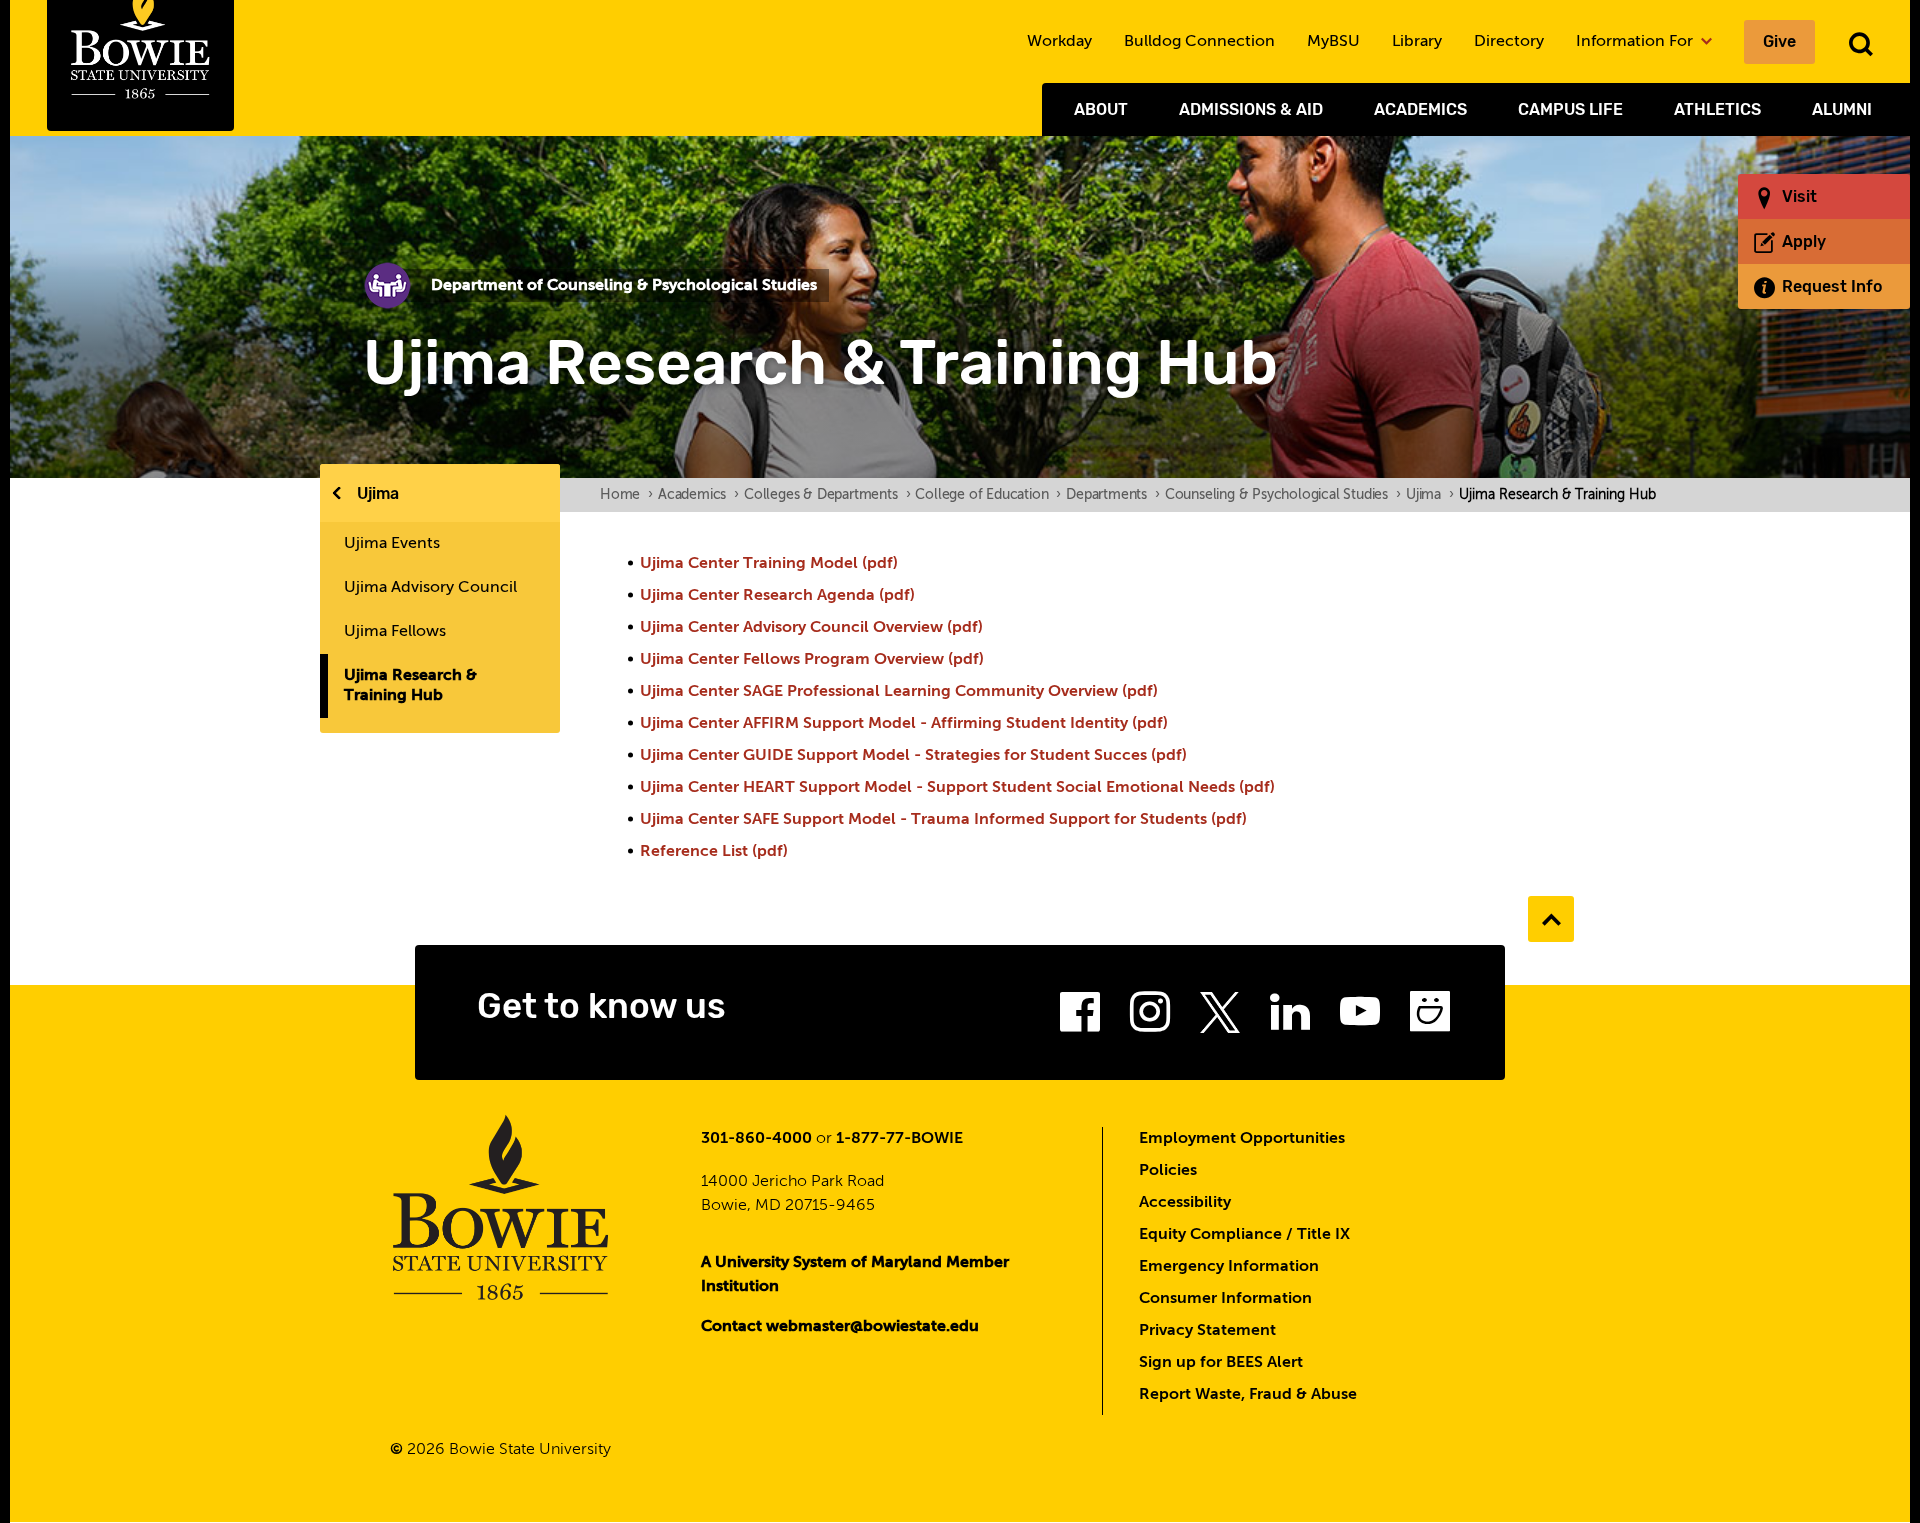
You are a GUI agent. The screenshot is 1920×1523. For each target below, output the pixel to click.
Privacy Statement (1207, 1331)
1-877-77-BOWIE (899, 1139)
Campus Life (1570, 109)
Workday (1059, 42)
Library (1417, 42)
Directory (1509, 42)
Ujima (378, 493)
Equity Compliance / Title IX (1244, 1235)
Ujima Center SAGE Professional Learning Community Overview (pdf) (899, 692)
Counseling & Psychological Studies (1283, 495)
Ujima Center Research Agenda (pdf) (777, 596)
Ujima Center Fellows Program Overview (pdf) (812, 660)
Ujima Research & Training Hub (410, 686)
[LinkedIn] (1290, 1018)
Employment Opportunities (1242, 1139)
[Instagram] (1150, 1018)
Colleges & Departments (827, 495)
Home (626, 495)
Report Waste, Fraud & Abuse (1248, 1395)
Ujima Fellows (395, 632)
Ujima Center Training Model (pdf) (769, 564)
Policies (1168, 1171)
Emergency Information (1229, 1267)
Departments (1113, 495)
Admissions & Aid (1251, 109)
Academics (1420, 109)
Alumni (1842, 109)
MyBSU (1333, 42)
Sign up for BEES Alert (1221, 1363)
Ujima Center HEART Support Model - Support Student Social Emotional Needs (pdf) (957, 788)
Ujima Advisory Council (430, 588)
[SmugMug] (1430, 1018)
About (1101, 109)
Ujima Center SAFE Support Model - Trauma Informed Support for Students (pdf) (943, 820)
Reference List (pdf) (714, 852)
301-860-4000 (756, 1139)
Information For (1636, 42)
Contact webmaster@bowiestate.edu (840, 1327)
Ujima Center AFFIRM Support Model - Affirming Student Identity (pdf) (904, 724)
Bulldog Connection (1199, 42)
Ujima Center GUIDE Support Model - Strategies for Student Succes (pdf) (913, 756)
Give (1779, 41)
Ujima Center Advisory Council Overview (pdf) (811, 628)
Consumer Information (1225, 1299)
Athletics (1717, 109)
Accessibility (1185, 1203)
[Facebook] (1080, 1018)
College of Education (988, 495)
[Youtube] (1360, 1018)
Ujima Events (392, 544)
